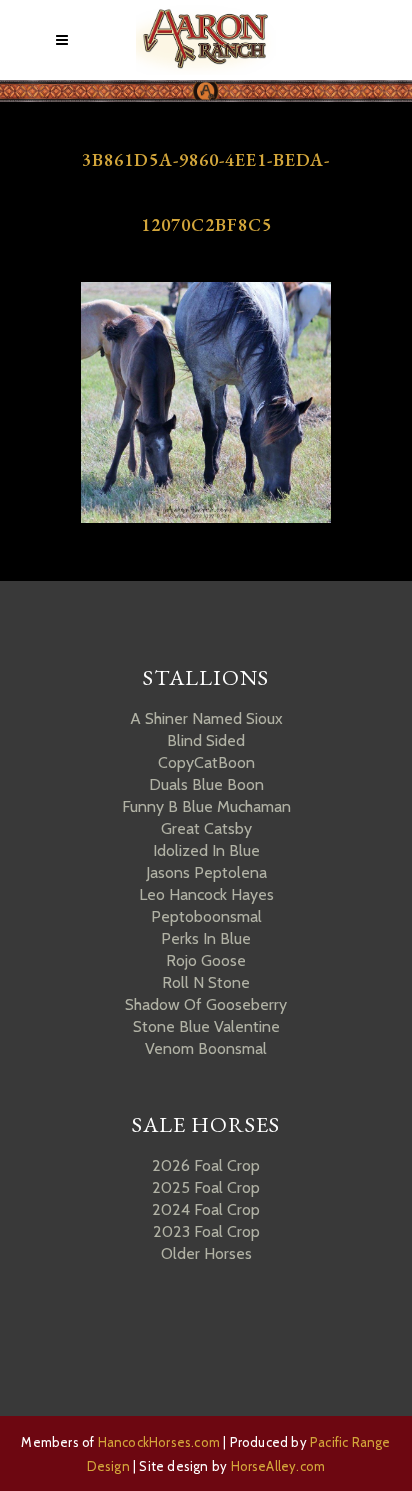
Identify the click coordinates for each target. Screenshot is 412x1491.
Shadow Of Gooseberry (206, 1004)
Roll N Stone (206, 982)
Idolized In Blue (206, 850)
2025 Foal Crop (206, 1187)
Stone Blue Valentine (206, 1026)
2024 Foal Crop (206, 1209)
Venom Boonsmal (206, 1048)
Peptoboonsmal (206, 916)
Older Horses (206, 1253)
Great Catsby (206, 828)
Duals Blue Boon (206, 784)
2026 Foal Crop (206, 1165)
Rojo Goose (206, 960)
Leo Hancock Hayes (206, 894)
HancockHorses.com (159, 1442)
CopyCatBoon (206, 762)
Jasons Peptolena (206, 872)
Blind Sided (206, 740)
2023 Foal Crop (206, 1231)
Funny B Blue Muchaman (206, 806)
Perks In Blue (206, 938)
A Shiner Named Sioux (206, 718)
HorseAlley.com (278, 1466)
